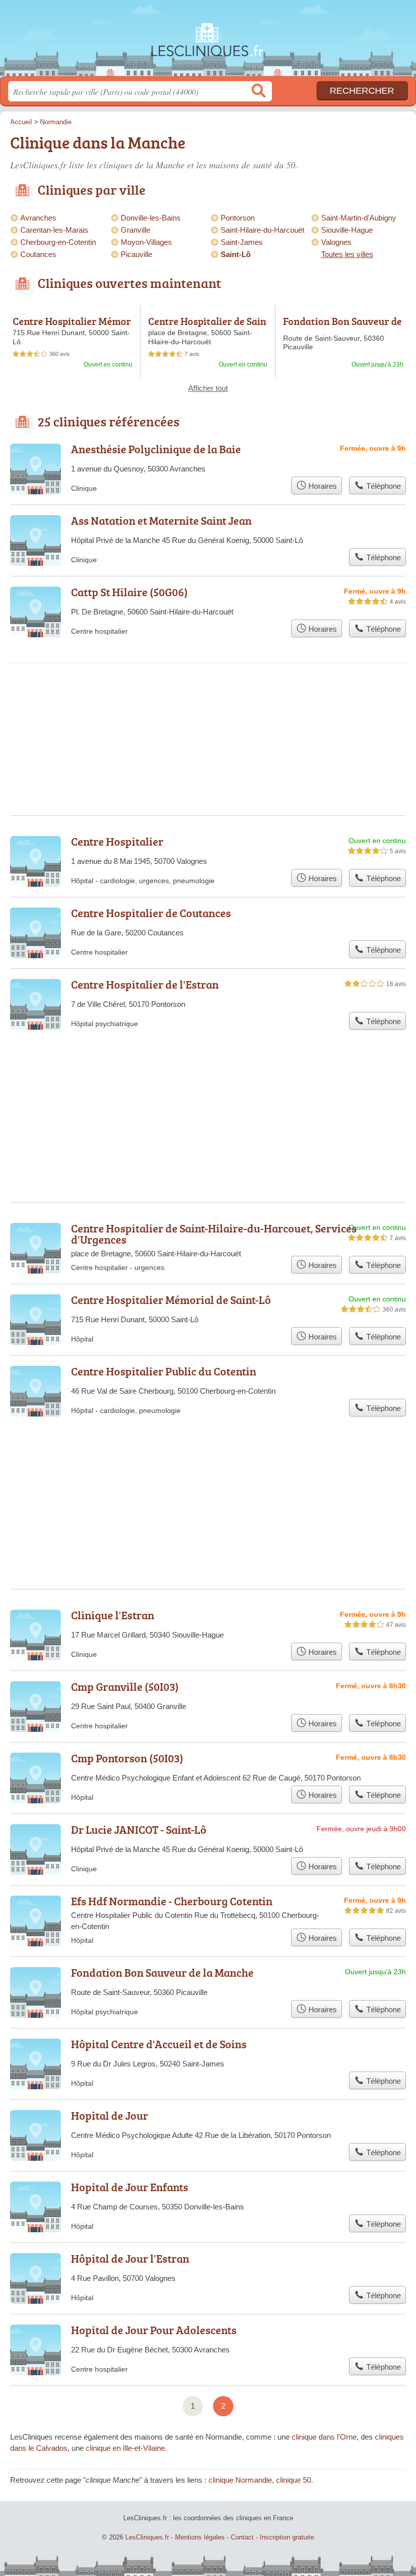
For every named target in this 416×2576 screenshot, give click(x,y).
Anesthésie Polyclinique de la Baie (156, 449)
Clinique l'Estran (113, 1615)
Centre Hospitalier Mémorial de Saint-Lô (72, 326)
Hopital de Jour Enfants (130, 2187)
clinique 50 (293, 2480)
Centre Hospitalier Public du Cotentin (164, 1371)
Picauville (136, 254)
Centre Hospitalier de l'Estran (145, 984)
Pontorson (238, 218)
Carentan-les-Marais (54, 230)
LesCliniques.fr (208, 42)
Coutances (38, 254)
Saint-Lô (236, 254)
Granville (135, 230)
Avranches (38, 218)
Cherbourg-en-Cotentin (58, 242)
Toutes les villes (347, 254)
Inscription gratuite (287, 2537)
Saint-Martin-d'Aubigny (359, 218)
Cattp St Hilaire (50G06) (129, 592)
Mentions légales (200, 2537)
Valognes (336, 242)
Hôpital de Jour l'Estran (130, 2258)
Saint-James (242, 242)
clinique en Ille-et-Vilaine (125, 2448)
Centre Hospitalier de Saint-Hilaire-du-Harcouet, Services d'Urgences (214, 1234)
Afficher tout (208, 388)
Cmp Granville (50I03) (125, 1686)
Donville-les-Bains (151, 218)
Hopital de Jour (110, 2115)
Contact (242, 2537)
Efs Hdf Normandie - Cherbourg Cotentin (172, 1901)
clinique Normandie (240, 2480)
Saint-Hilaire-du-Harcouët (263, 230)
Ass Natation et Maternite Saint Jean (161, 520)
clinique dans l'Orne (324, 2437)
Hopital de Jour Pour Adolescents (154, 2330)
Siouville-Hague (347, 230)
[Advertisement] (208, 1478)
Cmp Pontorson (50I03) (127, 1758)
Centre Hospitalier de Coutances (151, 913)
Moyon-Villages (146, 242)
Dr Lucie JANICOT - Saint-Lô (139, 1829)
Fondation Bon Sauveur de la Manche (342, 326)
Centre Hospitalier (117, 841)
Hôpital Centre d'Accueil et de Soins (159, 2044)
